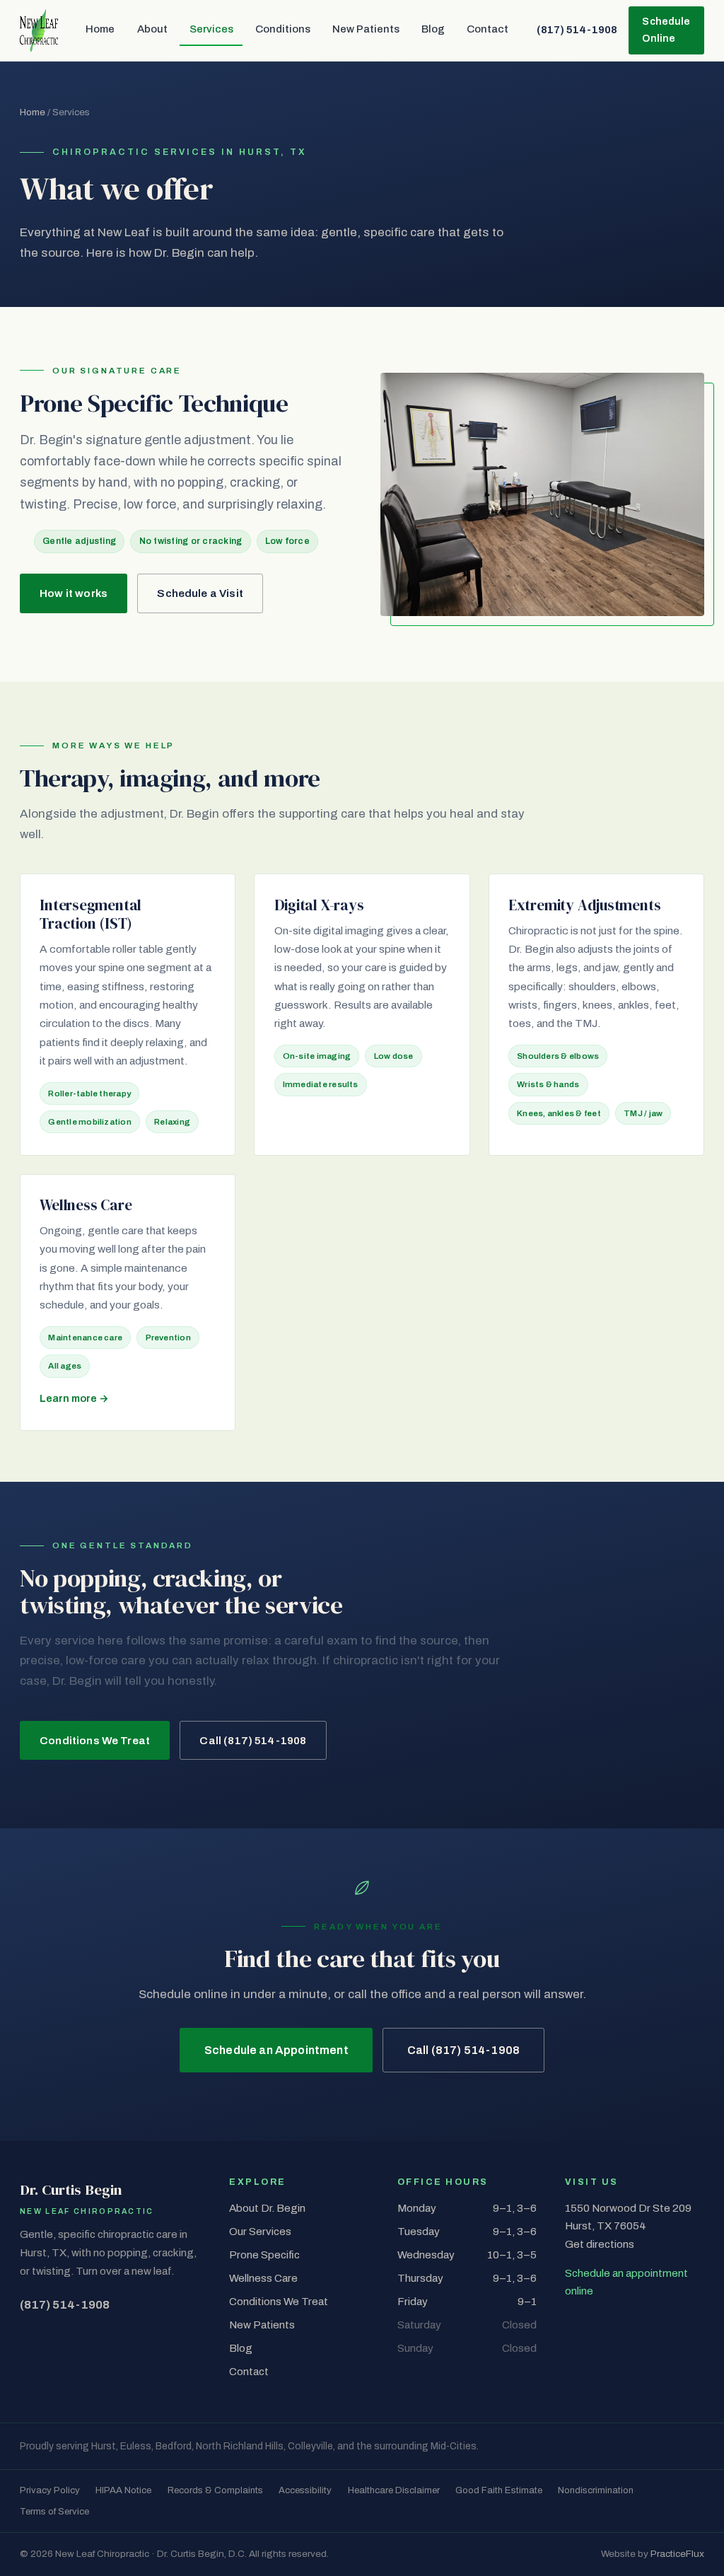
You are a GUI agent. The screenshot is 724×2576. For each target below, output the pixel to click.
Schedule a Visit (200, 593)
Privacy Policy (50, 2490)
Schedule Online (666, 30)
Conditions (283, 29)
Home (100, 29)
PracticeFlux (677, 2554)
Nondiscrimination (596, 2490)
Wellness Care (263, 2278)
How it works (74, 593)
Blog (433, 29)
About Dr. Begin (267, 2208)
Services (211, 29)
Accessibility (305, 2490)
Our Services (260, 2232)
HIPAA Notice (123, 2490)
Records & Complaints (215, 2490)
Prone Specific (264, 2255)
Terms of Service (54, 2511)
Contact (487, 29)
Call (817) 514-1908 (253, 1741)
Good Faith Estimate (499, 2490)
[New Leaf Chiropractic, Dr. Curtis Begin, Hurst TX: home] (39, 30)
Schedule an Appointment (276, 2050)
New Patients (366, 29)
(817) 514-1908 (577, 30)
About (152, 29)
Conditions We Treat (95, 1741)
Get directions (600, 2244)
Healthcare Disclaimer (394, 2490)
